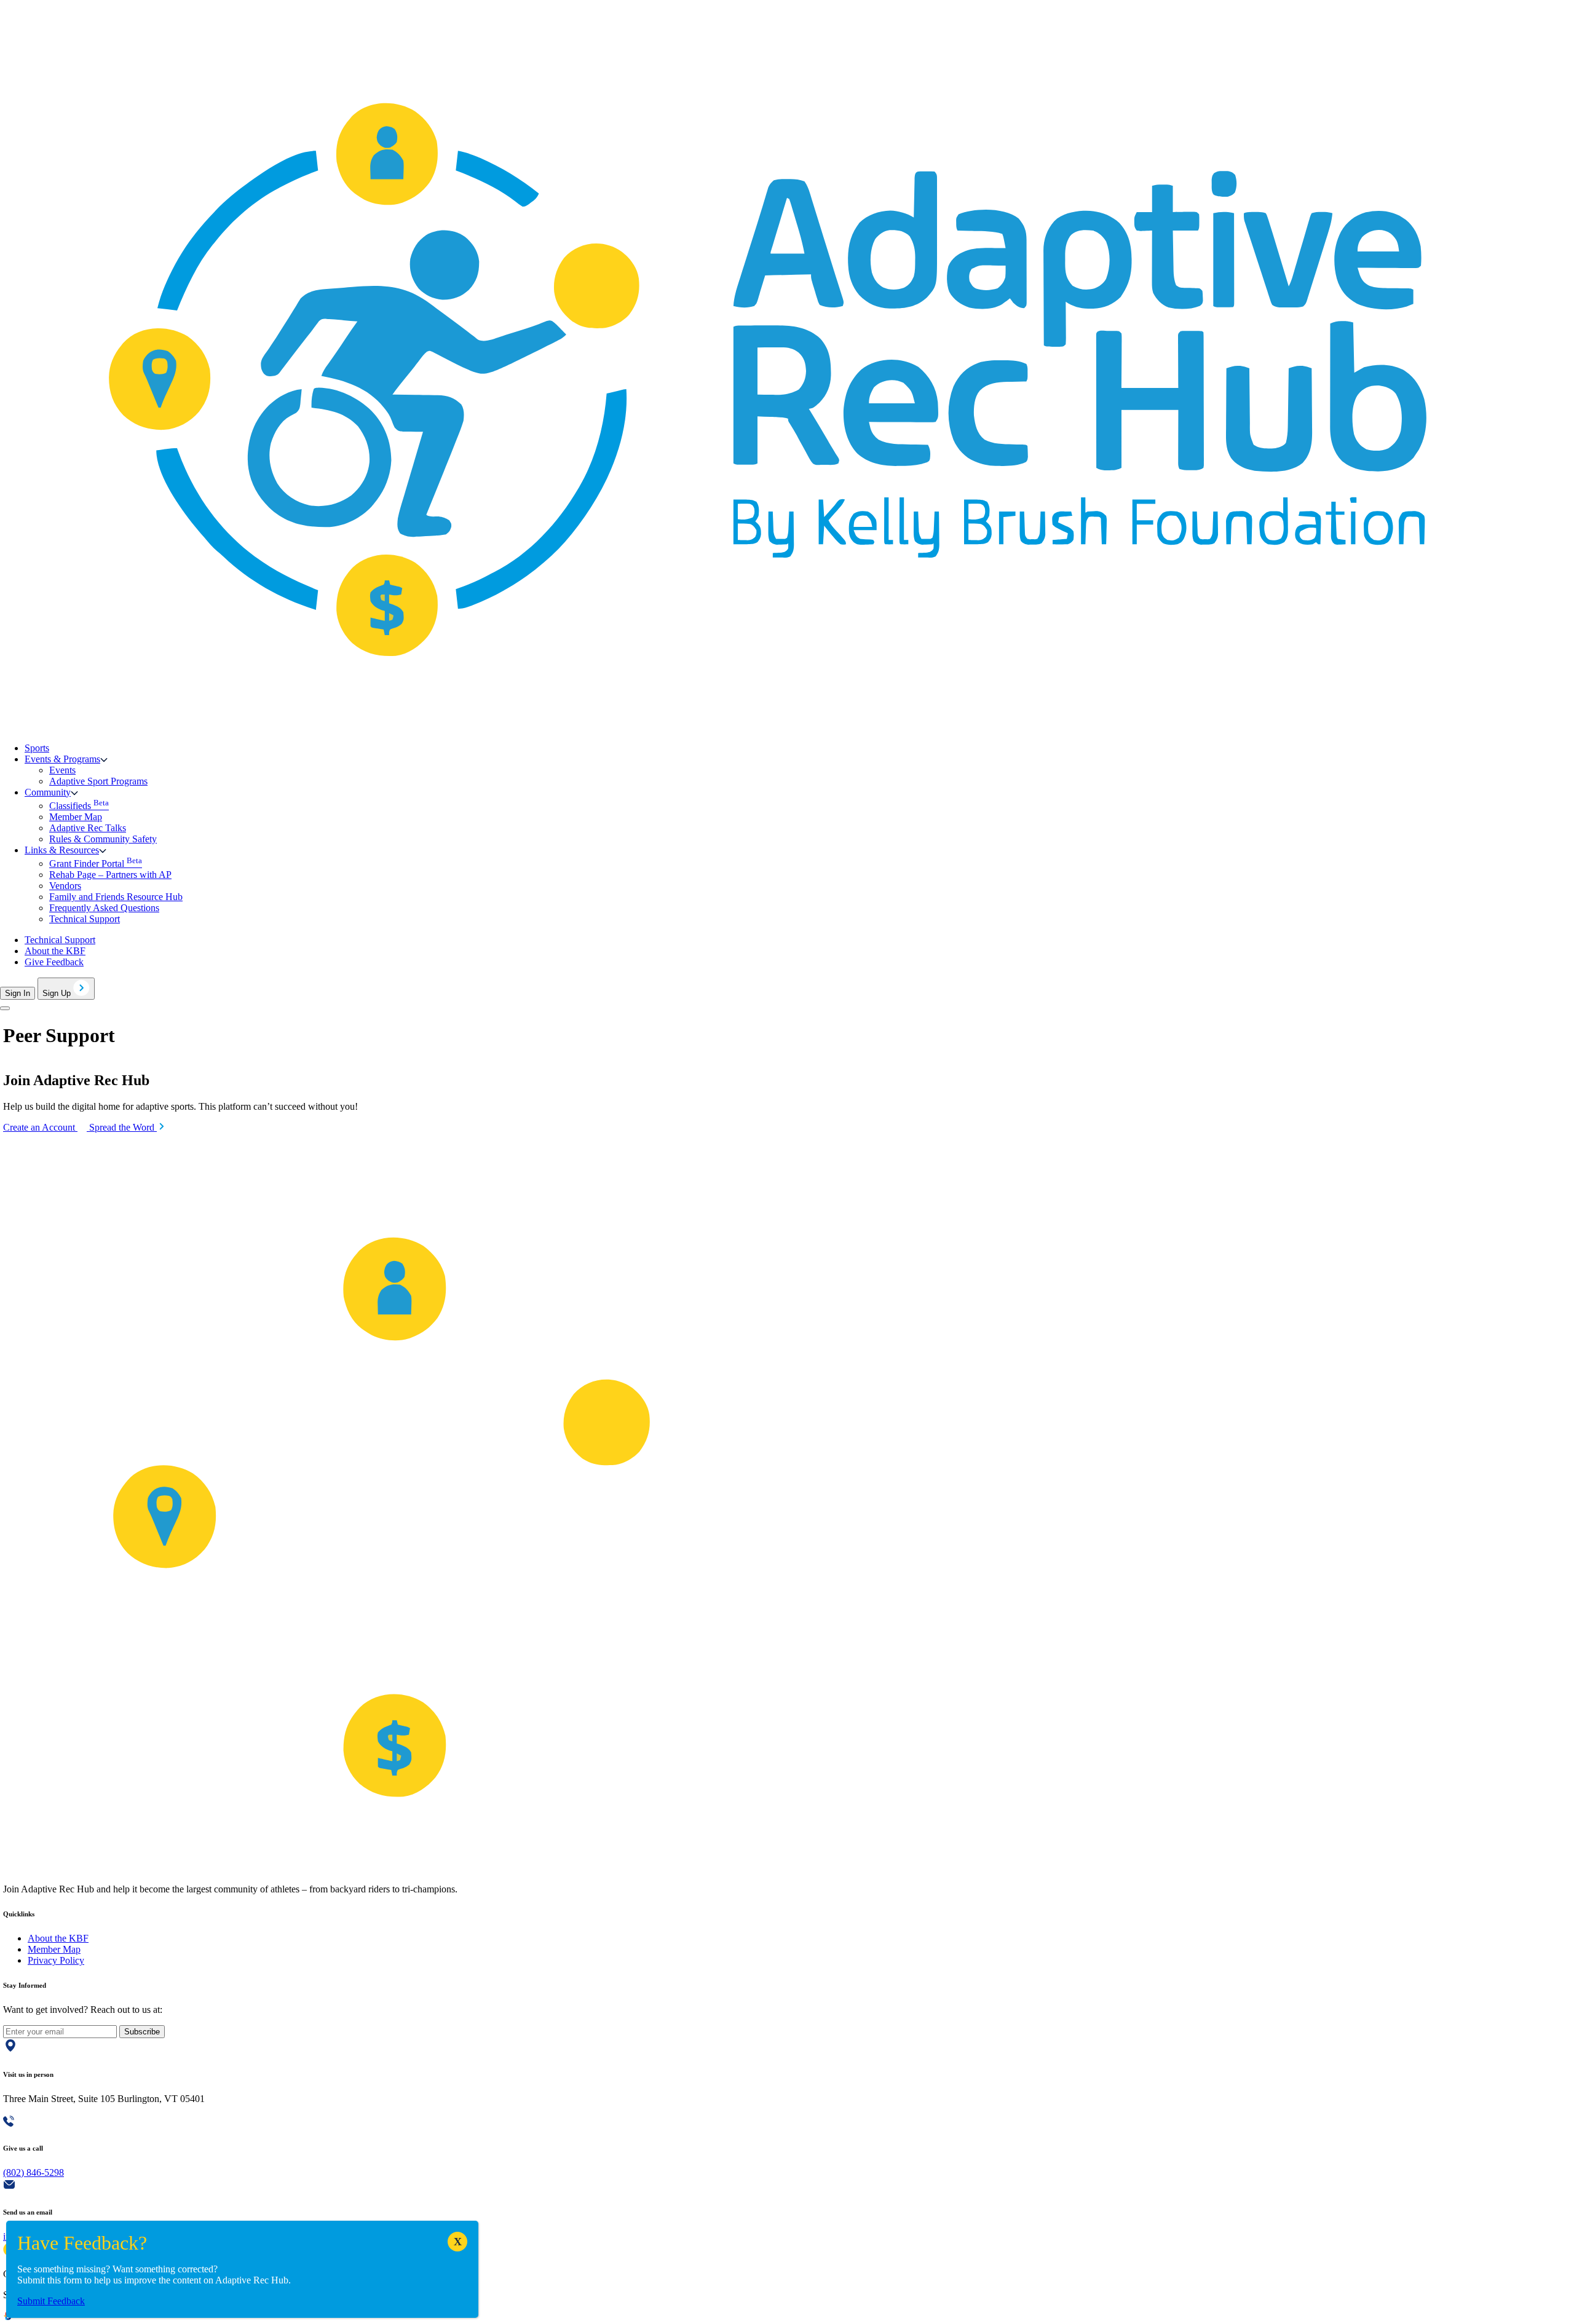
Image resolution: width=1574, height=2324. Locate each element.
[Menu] (5, 1008)
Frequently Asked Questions (104, 908)
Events (62, 770)
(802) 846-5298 (34, 2172)
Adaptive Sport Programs (98, 781)
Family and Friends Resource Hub (116, 897)
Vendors (65, 886)
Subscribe (142, 2032)
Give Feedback (54, 962)
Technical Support (85, 919)
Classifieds (79, 806)
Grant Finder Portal (96, 864)
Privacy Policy (56, 1960)
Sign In (18, 993)
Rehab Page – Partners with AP (110, 875)
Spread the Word (123, 1127)
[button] (66, 759)
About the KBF (55, 951)
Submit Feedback (51, 2301)
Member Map (76, 817)
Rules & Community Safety (103, 839)
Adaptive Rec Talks (88, 828)
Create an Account (40, 1127)
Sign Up (58, 993)
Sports (37, 748)
